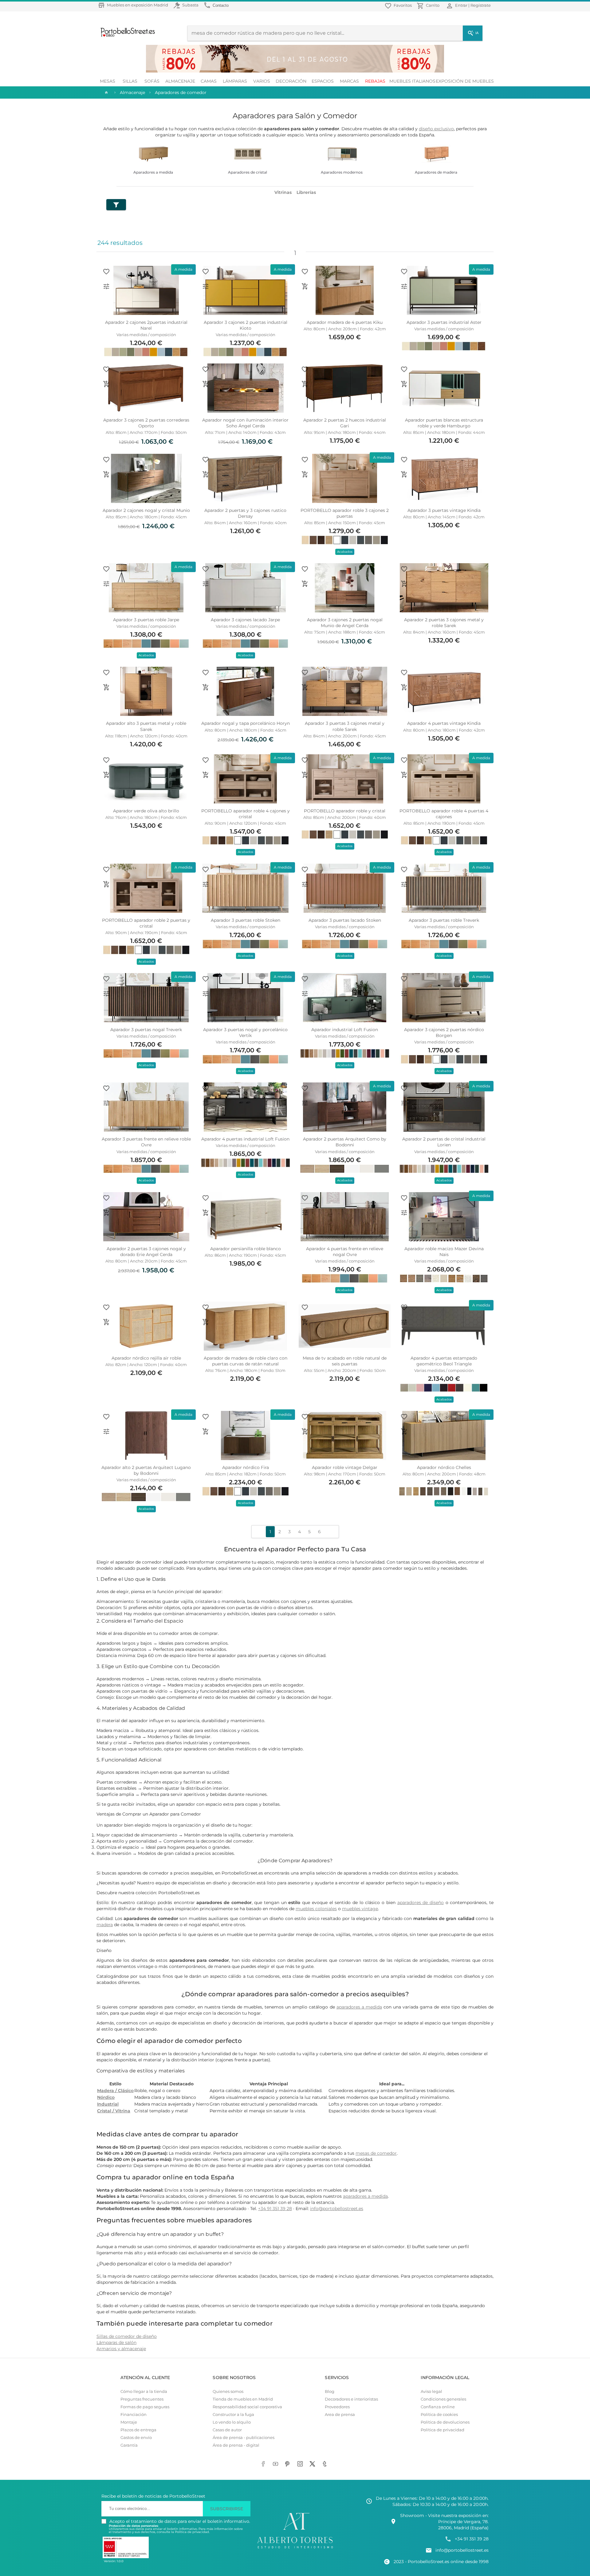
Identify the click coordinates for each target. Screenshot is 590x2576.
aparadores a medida (359, 2007)
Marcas (349, 81)
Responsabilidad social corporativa (247, 2407)
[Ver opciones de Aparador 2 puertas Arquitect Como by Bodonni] (305, 1103)
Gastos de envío (136, 2438)
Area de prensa (340, 2415)
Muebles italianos (412, 81)
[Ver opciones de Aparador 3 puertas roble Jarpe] (106, 584)
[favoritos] (106, 272)
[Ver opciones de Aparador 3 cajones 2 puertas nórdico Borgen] (404, 994)
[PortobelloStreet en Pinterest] (289, 2464)
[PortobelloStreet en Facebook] (264, 2464)
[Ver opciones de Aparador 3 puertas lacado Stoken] (305, 884)
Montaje (129, 2422)
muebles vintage (360, 1909)
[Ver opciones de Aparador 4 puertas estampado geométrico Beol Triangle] (404, 1322)
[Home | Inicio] (106, 92)
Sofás (152, 81)
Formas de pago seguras (145, 2407)
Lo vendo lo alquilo (232, 2422)
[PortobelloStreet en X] (313, 2464)
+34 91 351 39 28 (275, 2209)
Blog (330, 2391)
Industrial (108, 2104)
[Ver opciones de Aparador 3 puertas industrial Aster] (404, 286)
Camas (209, 81)
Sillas (130, 81)
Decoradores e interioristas (351, 2399)
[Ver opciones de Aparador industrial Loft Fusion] (305, 994)
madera (105, 1925)
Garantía (129, 2445)
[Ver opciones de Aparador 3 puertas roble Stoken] (206, 884)
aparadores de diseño (421, 1903)
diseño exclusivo (436, 129)
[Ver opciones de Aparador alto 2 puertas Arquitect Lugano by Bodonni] (106, 1431)
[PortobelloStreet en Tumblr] (326, 2464)
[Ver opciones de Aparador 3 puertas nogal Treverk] (106, 994)
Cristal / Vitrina (114, 2111)
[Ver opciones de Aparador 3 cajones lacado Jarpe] (206, 584)
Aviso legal (431, 2391)
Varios (262, 81)
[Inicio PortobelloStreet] (126, 36)
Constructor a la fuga (233, 2415)
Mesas (108, 81)
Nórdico (106, 2097)
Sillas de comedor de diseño (127, 2336)
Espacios (323, 81)
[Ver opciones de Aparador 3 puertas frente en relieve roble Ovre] (106, 1103)
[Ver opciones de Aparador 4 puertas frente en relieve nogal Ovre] (305, 1213)
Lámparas (235, 81)
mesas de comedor (376, 2153)
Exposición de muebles (465, 81)
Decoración (291, 81)
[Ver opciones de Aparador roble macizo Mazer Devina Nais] (404, 1213)
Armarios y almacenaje (121, 2349)
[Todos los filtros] (116, 205)
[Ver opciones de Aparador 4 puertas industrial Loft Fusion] (206, 1103)
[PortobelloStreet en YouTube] (277, 2464)
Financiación (134, 2415)
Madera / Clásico (115, 2091)
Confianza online (438, 2407)
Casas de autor (227, 2430)
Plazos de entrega (138, 2430)
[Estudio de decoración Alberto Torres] (295, 2549)
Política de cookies (439, 2415)
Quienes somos (228, 2391)
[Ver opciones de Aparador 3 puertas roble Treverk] (404, 884)
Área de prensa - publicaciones (244, 2438)
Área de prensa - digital (236, 2445)
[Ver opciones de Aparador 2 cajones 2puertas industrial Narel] (106, 286)
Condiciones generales (443, 2399)
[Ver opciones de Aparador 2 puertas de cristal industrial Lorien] (404, 1103)
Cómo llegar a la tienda (144, 2391)
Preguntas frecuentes (142, 2399)
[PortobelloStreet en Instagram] (301, 2464)
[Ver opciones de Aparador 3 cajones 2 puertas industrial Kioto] (206, 286)
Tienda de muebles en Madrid (243, 2399)
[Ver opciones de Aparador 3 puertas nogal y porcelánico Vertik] (206, 994)
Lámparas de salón (116, 2342)
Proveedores (337, 2407)
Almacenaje (180, 81)
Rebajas (375, 81)
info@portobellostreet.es (337, 2209)
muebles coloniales (316, 1909)
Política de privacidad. (192, 2532)
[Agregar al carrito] (305, 286)
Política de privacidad (442, 2430)
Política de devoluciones (445, 2422)
